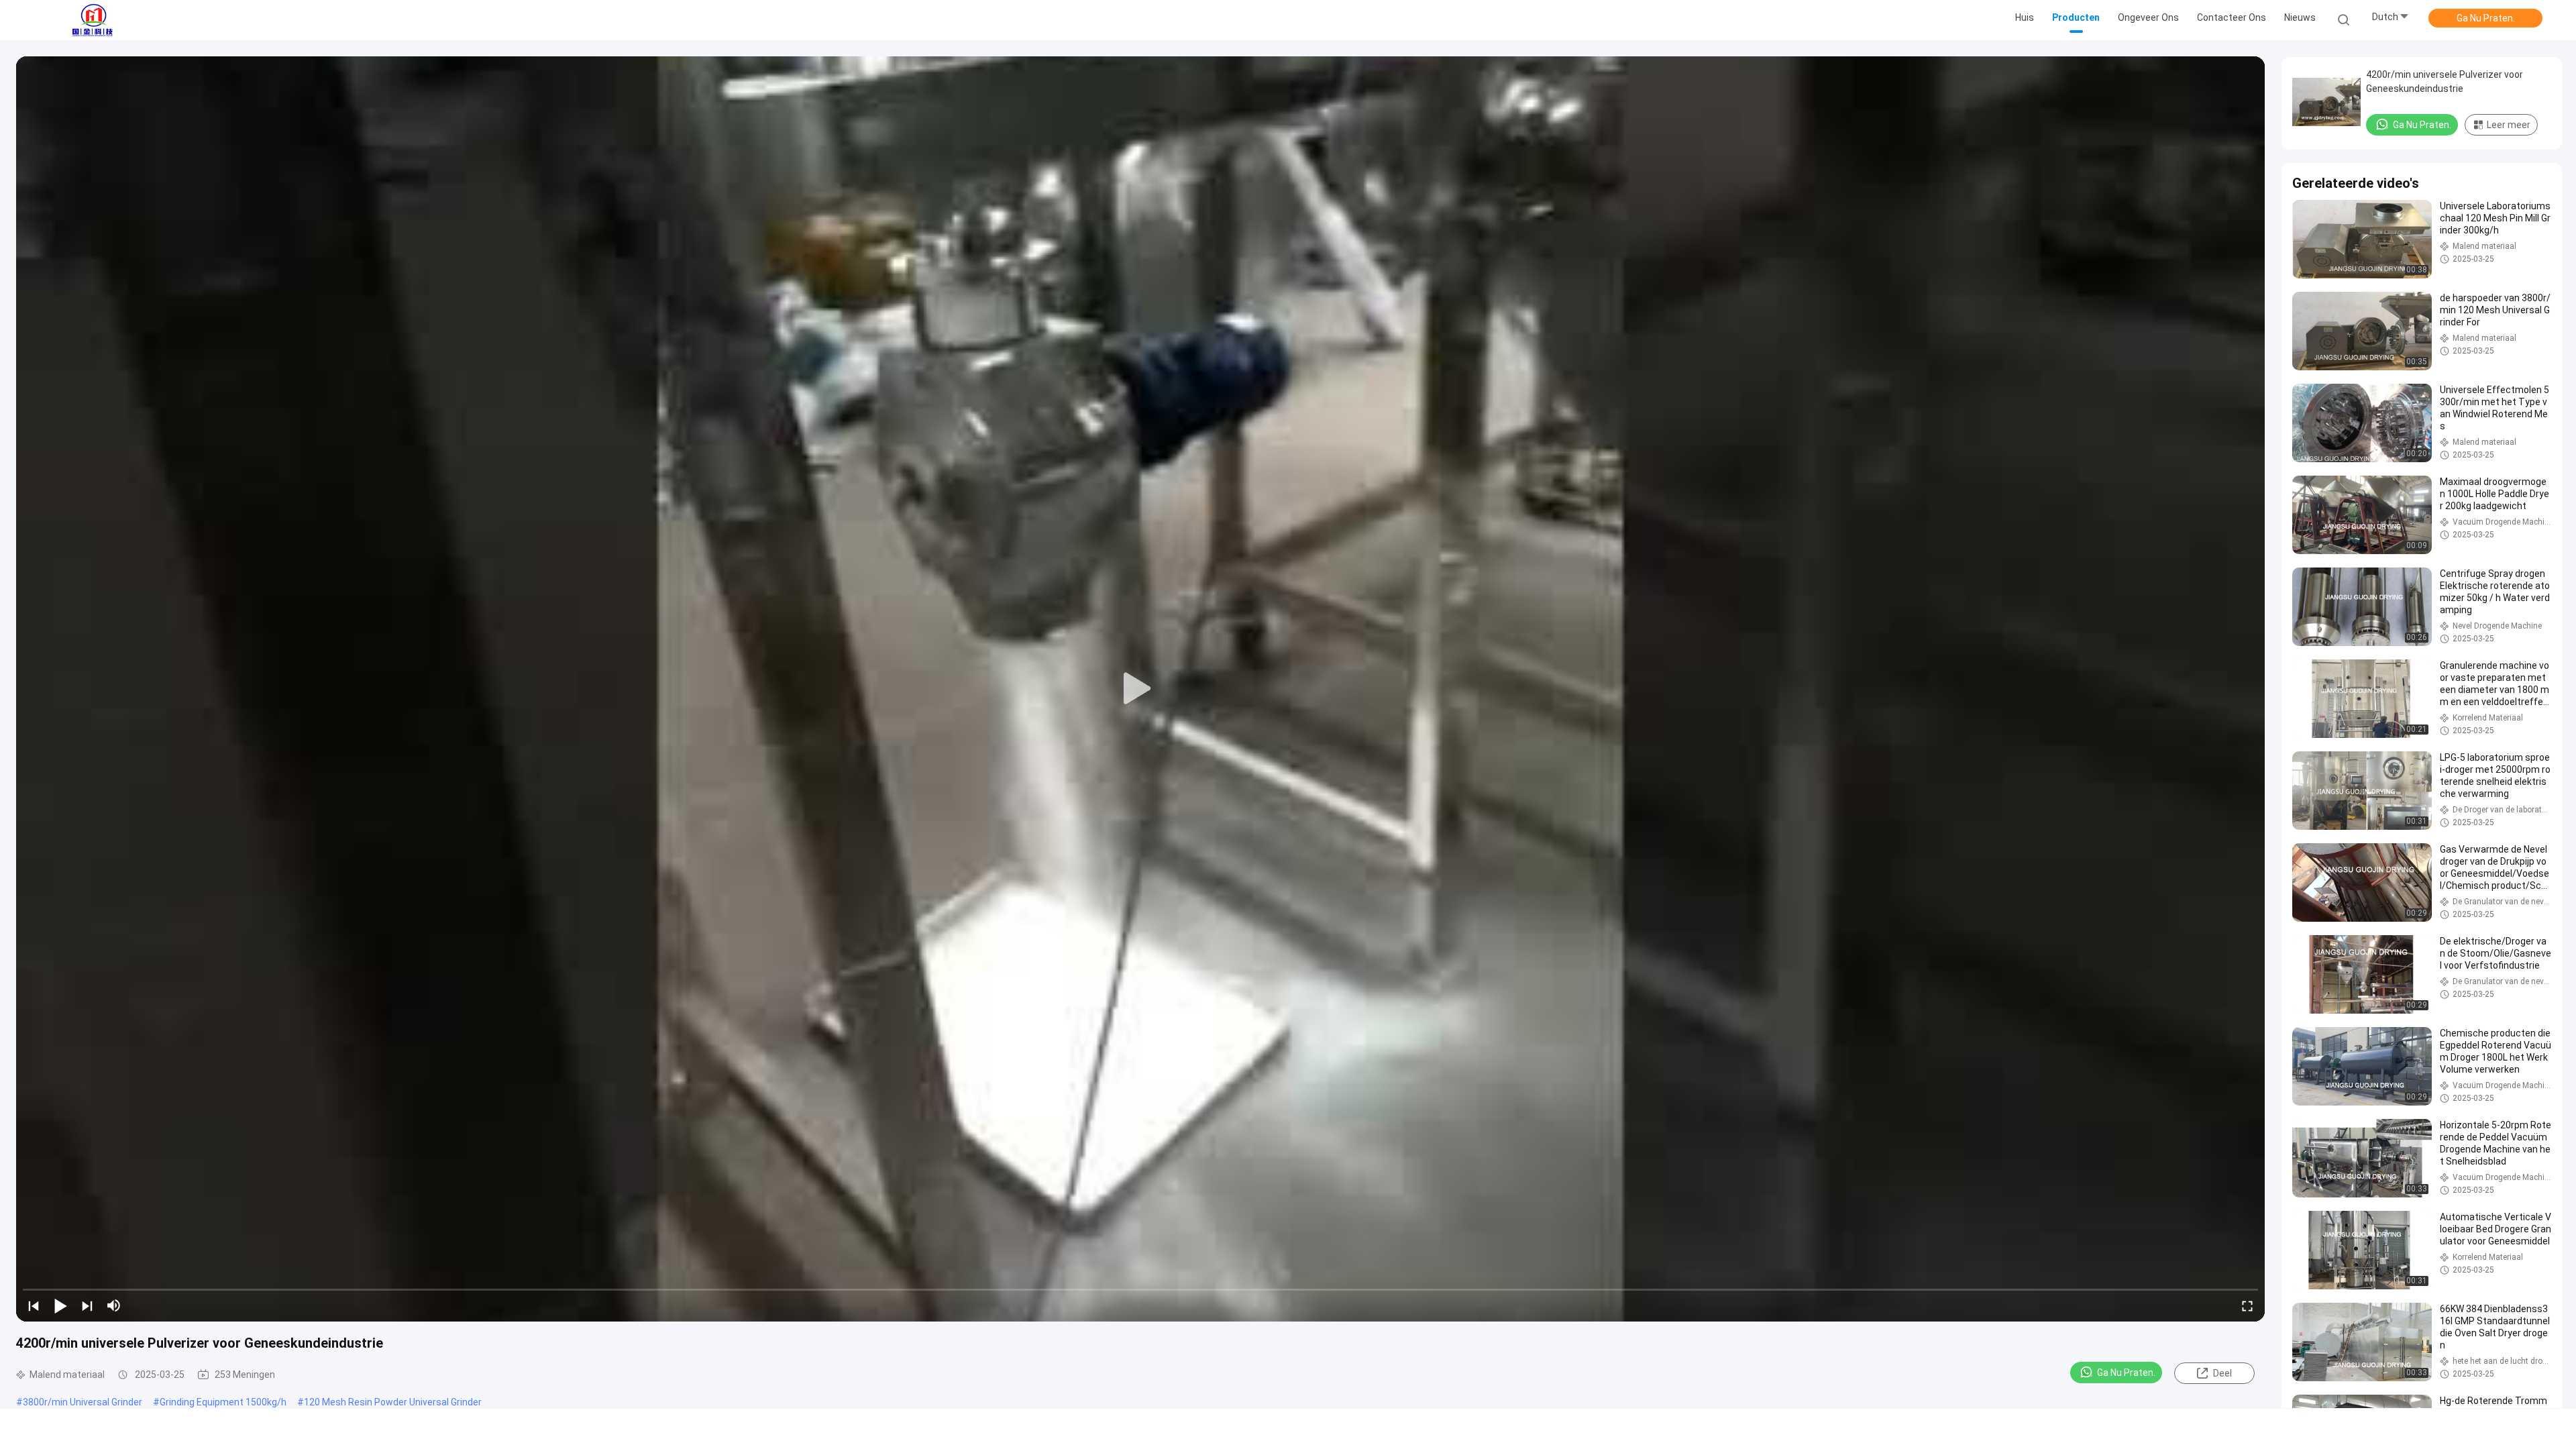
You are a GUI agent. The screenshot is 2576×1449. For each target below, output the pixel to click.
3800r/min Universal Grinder (83, 1402)
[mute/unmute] (114, 1305)
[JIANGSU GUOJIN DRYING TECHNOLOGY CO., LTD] (93, 20)
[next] (87, 1305)
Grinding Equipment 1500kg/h (223, 1402)
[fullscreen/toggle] (2247, 1305)
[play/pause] (60, 1305)
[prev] (34, 1305)
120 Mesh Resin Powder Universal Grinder (393, 1402)
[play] (1140, 689)
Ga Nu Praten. (2486, 18)
